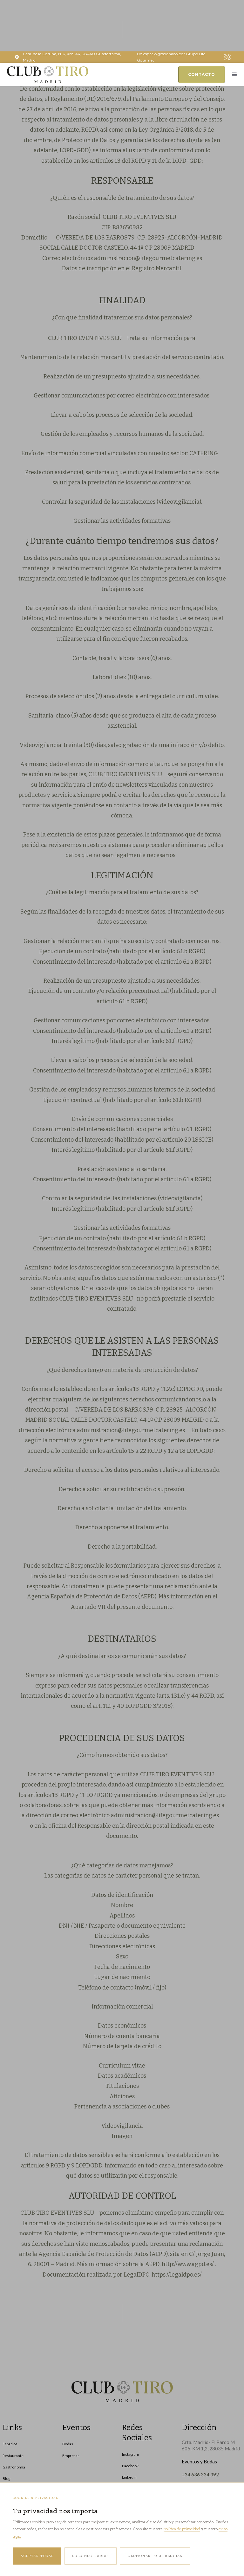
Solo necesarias (91, 2556)
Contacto (202, 74)
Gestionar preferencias (155, 2556)
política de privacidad (182, 2529)
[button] (234, 75)
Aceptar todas (37, 2556)
